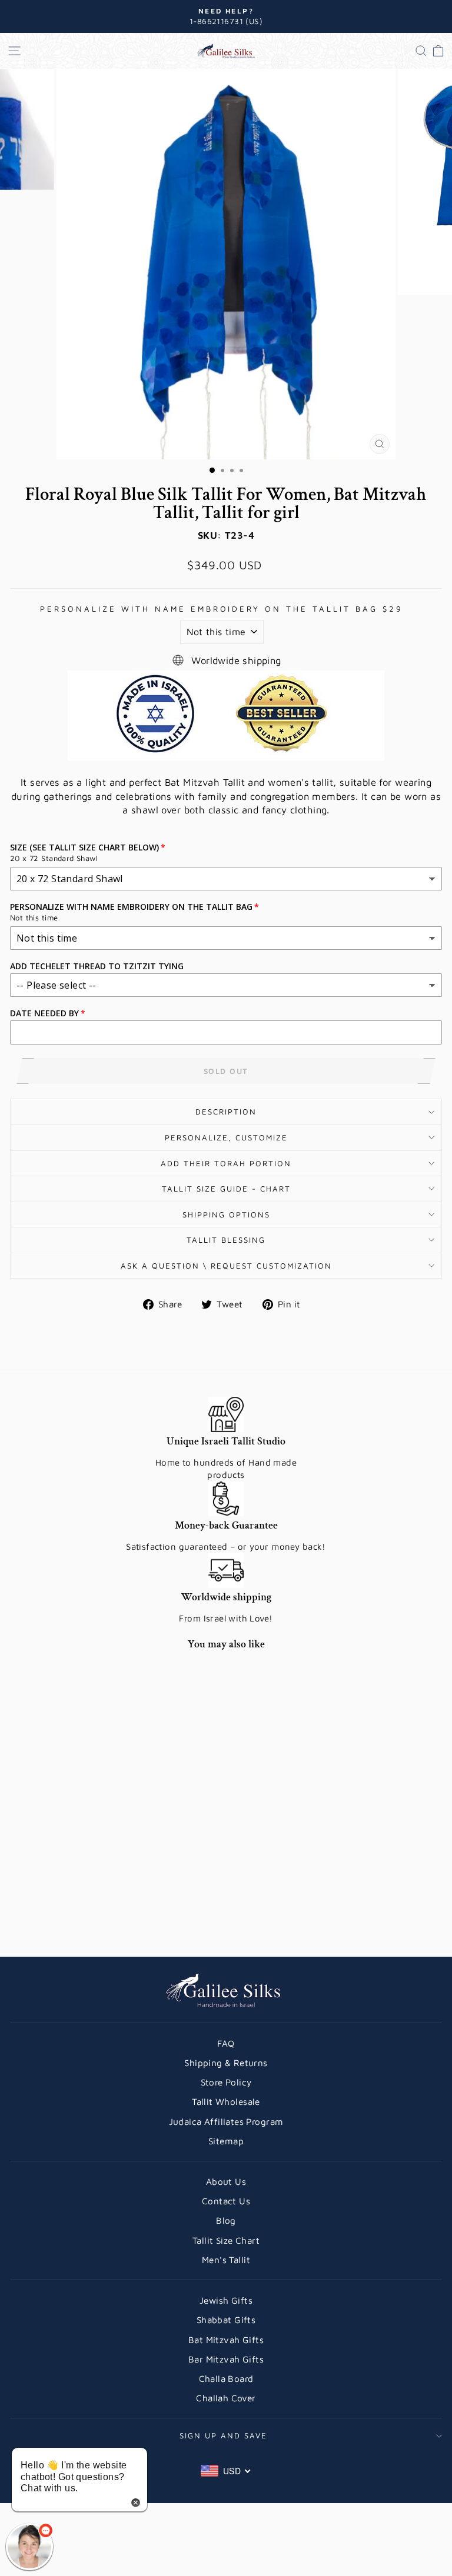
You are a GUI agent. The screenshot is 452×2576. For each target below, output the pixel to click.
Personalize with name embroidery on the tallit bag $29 (222, 609)
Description (226, 1112)
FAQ (226, 2043)
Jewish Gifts (226, 2300)
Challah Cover (226, 2398)
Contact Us (226, 2201)
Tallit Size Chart (226, 2240)
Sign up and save (223, 2435)
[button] (29, 2547)
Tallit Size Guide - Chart (226, 1189)
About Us (226, 2181)
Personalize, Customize (226, 1137)
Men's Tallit (226, 2260)
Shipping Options (226, 1214)
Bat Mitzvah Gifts (226, 2340)
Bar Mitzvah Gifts (226, 2359)
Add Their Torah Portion (226, 1163)
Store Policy (226, 2082)
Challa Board (226, 2378)
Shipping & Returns (226, 2063)
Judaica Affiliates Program (226, 2121)
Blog (226, 2220)
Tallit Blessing (226, 1240)
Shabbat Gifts (226, 2320)
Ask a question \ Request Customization (226, 1266)
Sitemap (226, 2141)
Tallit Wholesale (226, 2101)
